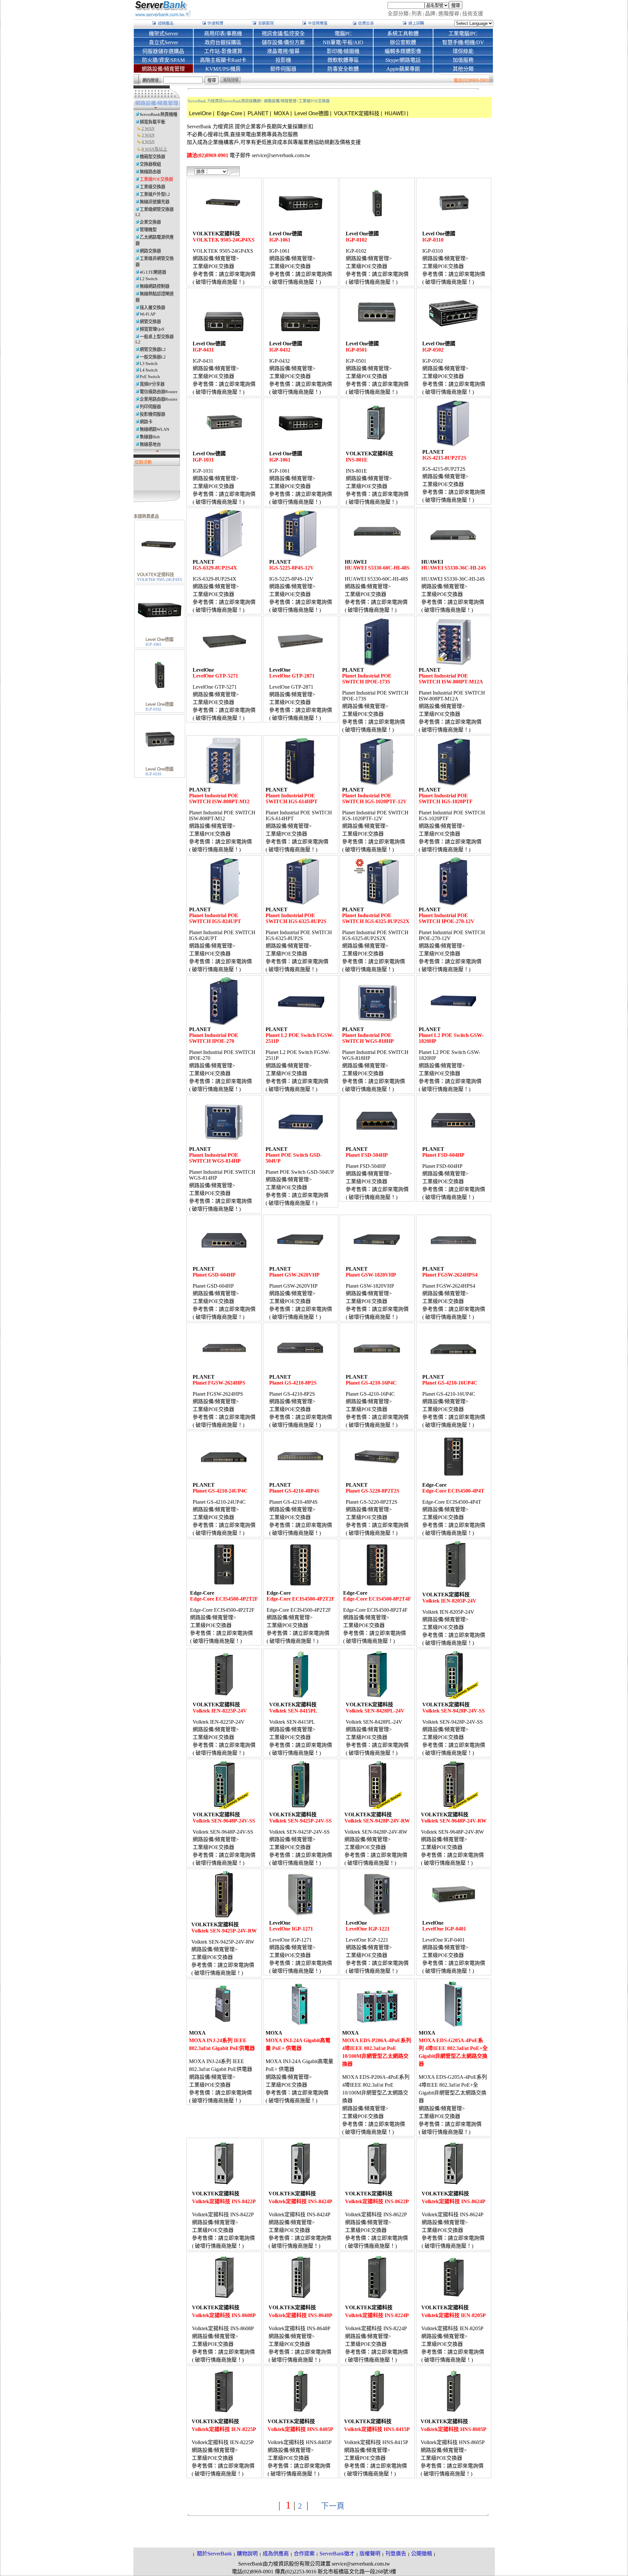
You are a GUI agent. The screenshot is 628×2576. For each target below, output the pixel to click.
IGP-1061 (153, 644)
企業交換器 (150, 222)
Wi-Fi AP (148, 314)
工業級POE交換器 (156, 179)
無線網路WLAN (154, 429)
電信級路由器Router (158, 392)
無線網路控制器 (155, 286)
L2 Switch (149, 279)
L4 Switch (149, 370)
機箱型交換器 (152, 157)
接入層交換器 (152, 308)
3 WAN (148, 135)
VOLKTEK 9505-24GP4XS (160, 580)
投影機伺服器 (152, 414)
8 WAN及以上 (154, 149)
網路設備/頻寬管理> (281, 101)
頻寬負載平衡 (152, 122)
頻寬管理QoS (152, 329)
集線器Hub (150, 437)
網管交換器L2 (153, 349)
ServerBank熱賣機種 (158, 114)
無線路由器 (150, 172)
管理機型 (148, 230)
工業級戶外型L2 (155, 194)
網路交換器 (150, 251)
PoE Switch (150, 377)
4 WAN (148, 142)
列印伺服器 (150, 407)
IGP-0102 (153, 709)
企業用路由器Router (158, 399)
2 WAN (148, 128)
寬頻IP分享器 (152, 384)
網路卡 (146, 422)
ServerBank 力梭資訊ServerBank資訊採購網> (225, 101)
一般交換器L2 (153, 357)
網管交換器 (150, 322)
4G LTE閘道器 (153, 272)
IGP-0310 (153, 774)
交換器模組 (150, 164)
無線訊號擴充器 (155, 202)
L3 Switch (149, 363)
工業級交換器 (152, 187)
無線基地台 (150, 444)
